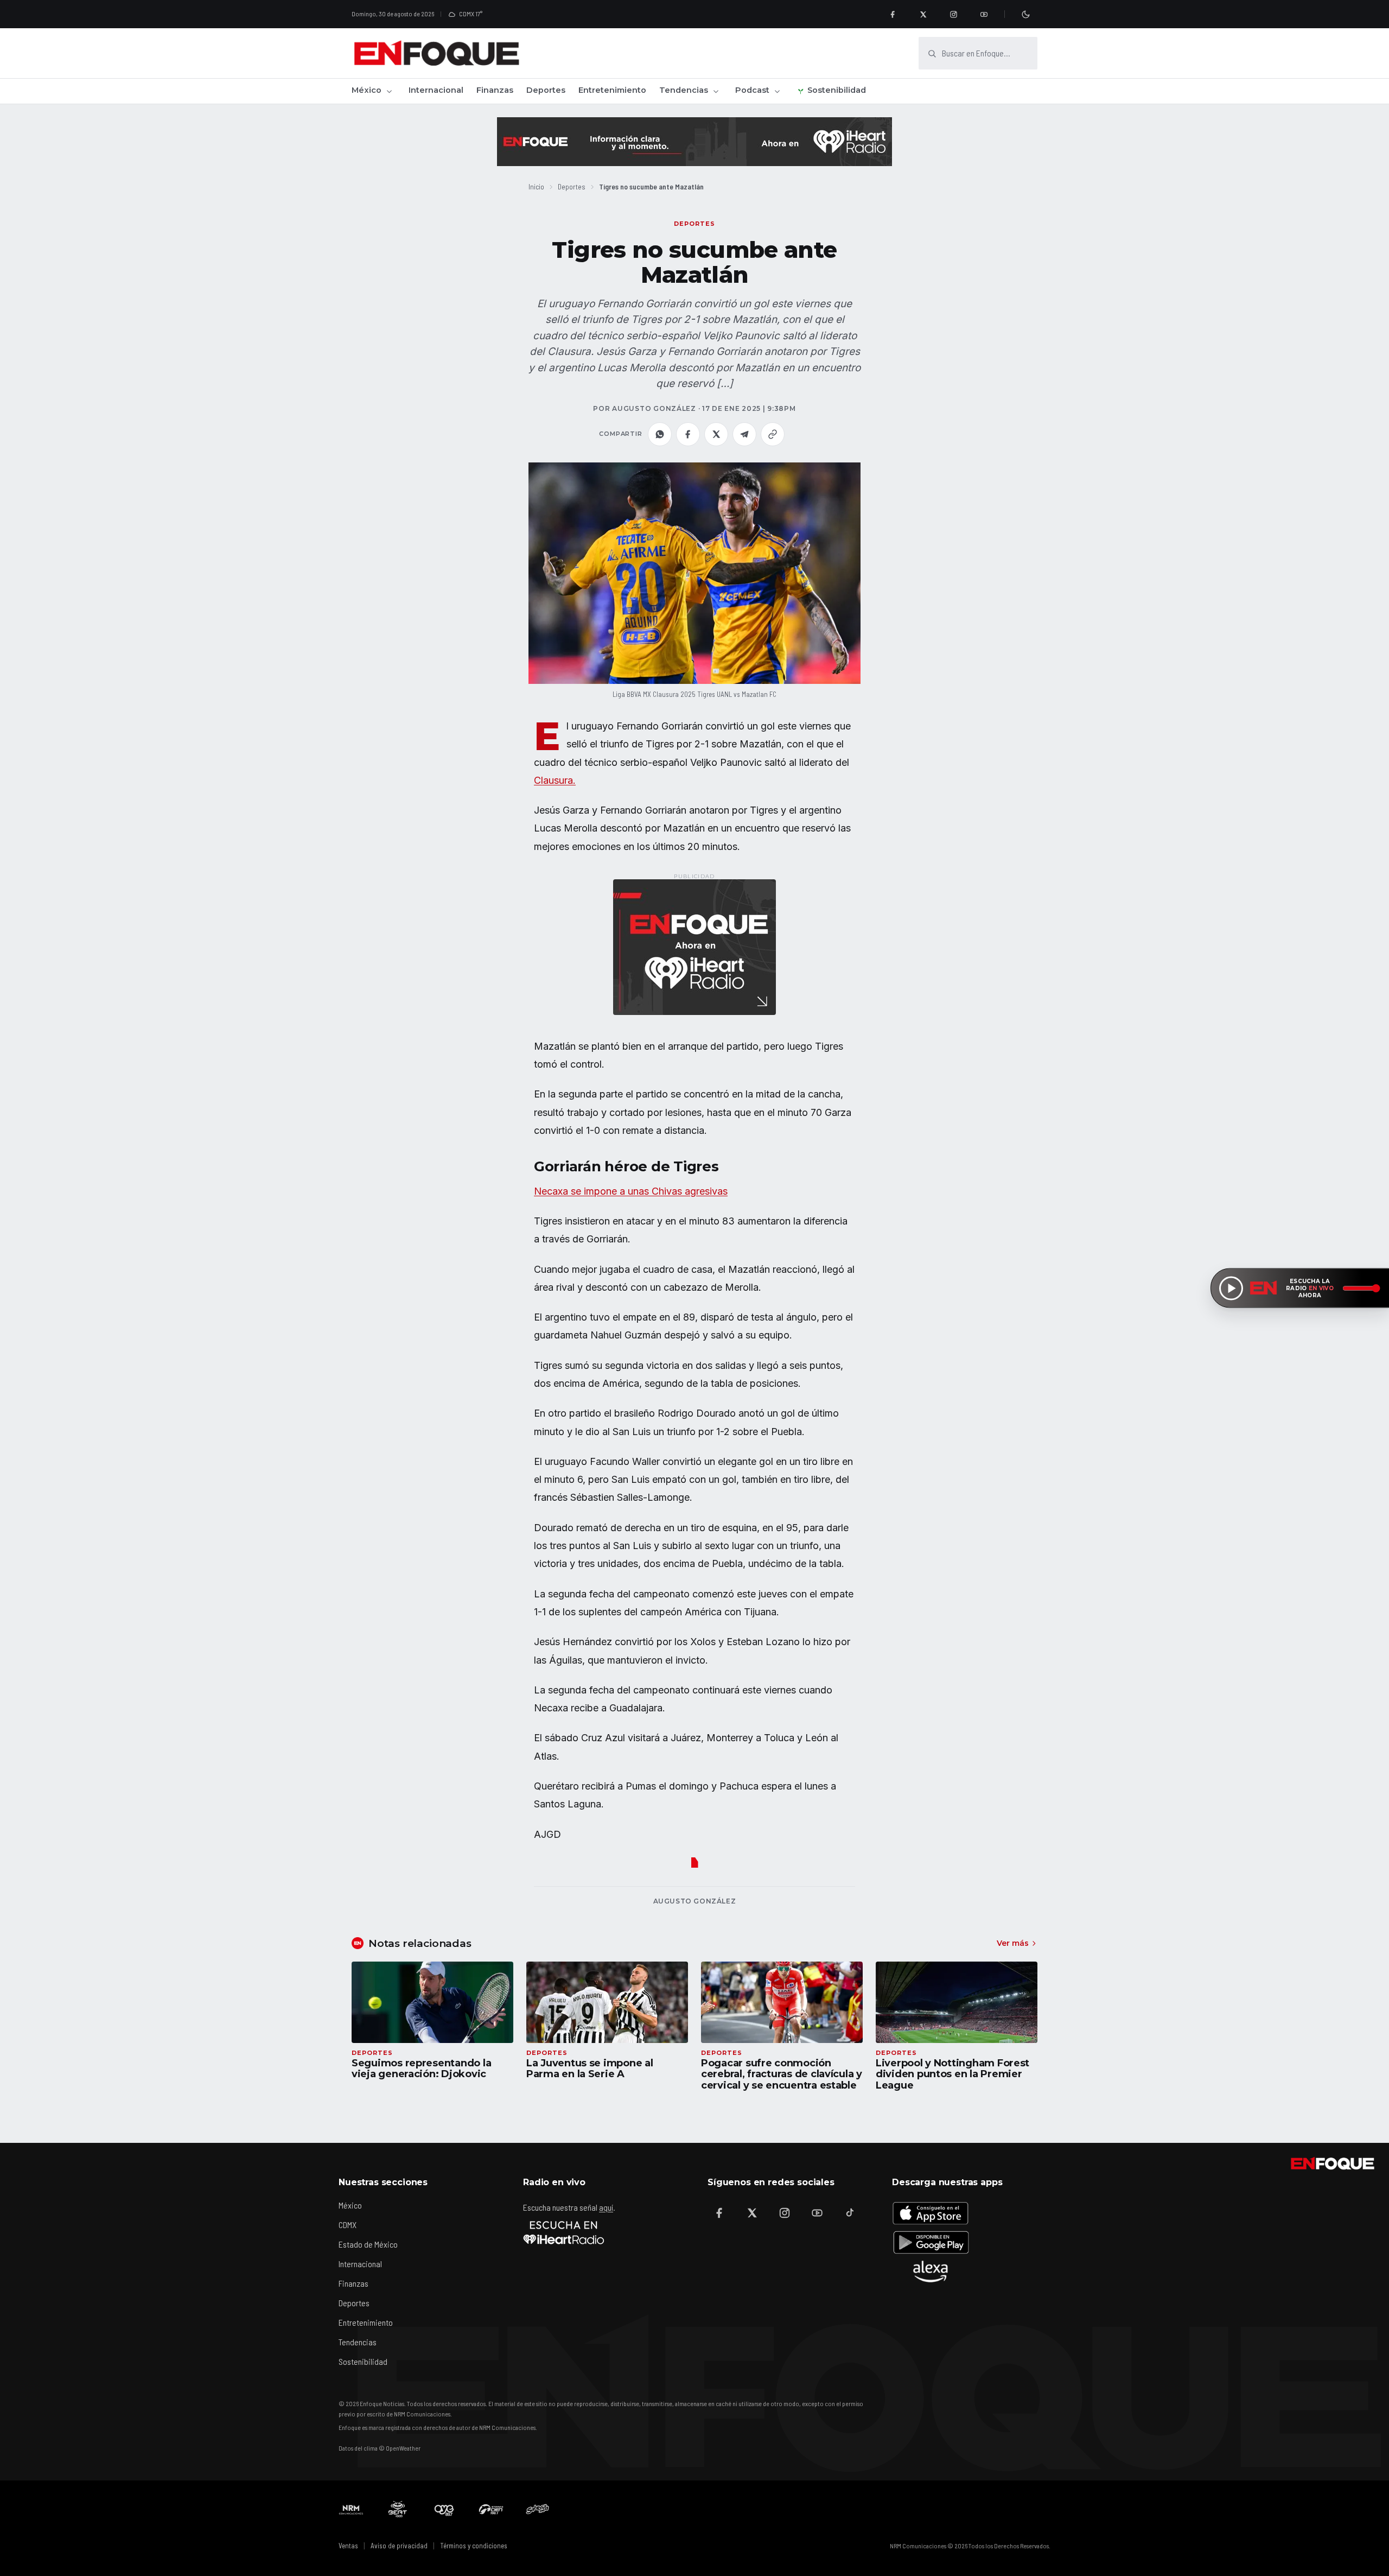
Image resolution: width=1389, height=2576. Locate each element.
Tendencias (684, 90)
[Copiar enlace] (773, 434)
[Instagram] (953, 14)
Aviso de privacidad (399, 2546)
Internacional (436, 90)
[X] (923, 14)
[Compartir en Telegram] (744, 434)
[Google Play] (931, 2242)
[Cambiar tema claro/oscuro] (1025, 14)
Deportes (546, 90)
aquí (606, 2207)
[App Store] (931, 2213)
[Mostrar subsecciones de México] (389, 91)
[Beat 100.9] (398, 2509)
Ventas (348, 2546)
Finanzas (495, 90)
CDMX (348, 2225)
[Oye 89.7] (444, 2509)
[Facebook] (893, 14)
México (367, 90)
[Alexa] (931, 2272)
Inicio (536, 186)
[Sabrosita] (538, 2509)
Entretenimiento (612, 90)
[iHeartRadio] (564, 2232)
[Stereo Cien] (491, 2509)
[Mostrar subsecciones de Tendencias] (716, 91)
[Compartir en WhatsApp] (660, 434)
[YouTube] (984, 14)
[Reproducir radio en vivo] (1231, 1288)
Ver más (1013, 1943)
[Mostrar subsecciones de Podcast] (777, 91)
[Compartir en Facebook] (688, 434)
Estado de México (368, 2244)
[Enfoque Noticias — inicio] (436, 53)
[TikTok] (850, 2213)
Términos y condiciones (474, 2546)
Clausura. (555, 780)
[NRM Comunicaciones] (351, 2509)
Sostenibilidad (837, 90)
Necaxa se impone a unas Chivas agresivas (631, 1191)
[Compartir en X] (716, 434)
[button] (694, 573)
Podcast (752, 90)
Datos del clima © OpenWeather (380, 2448)
